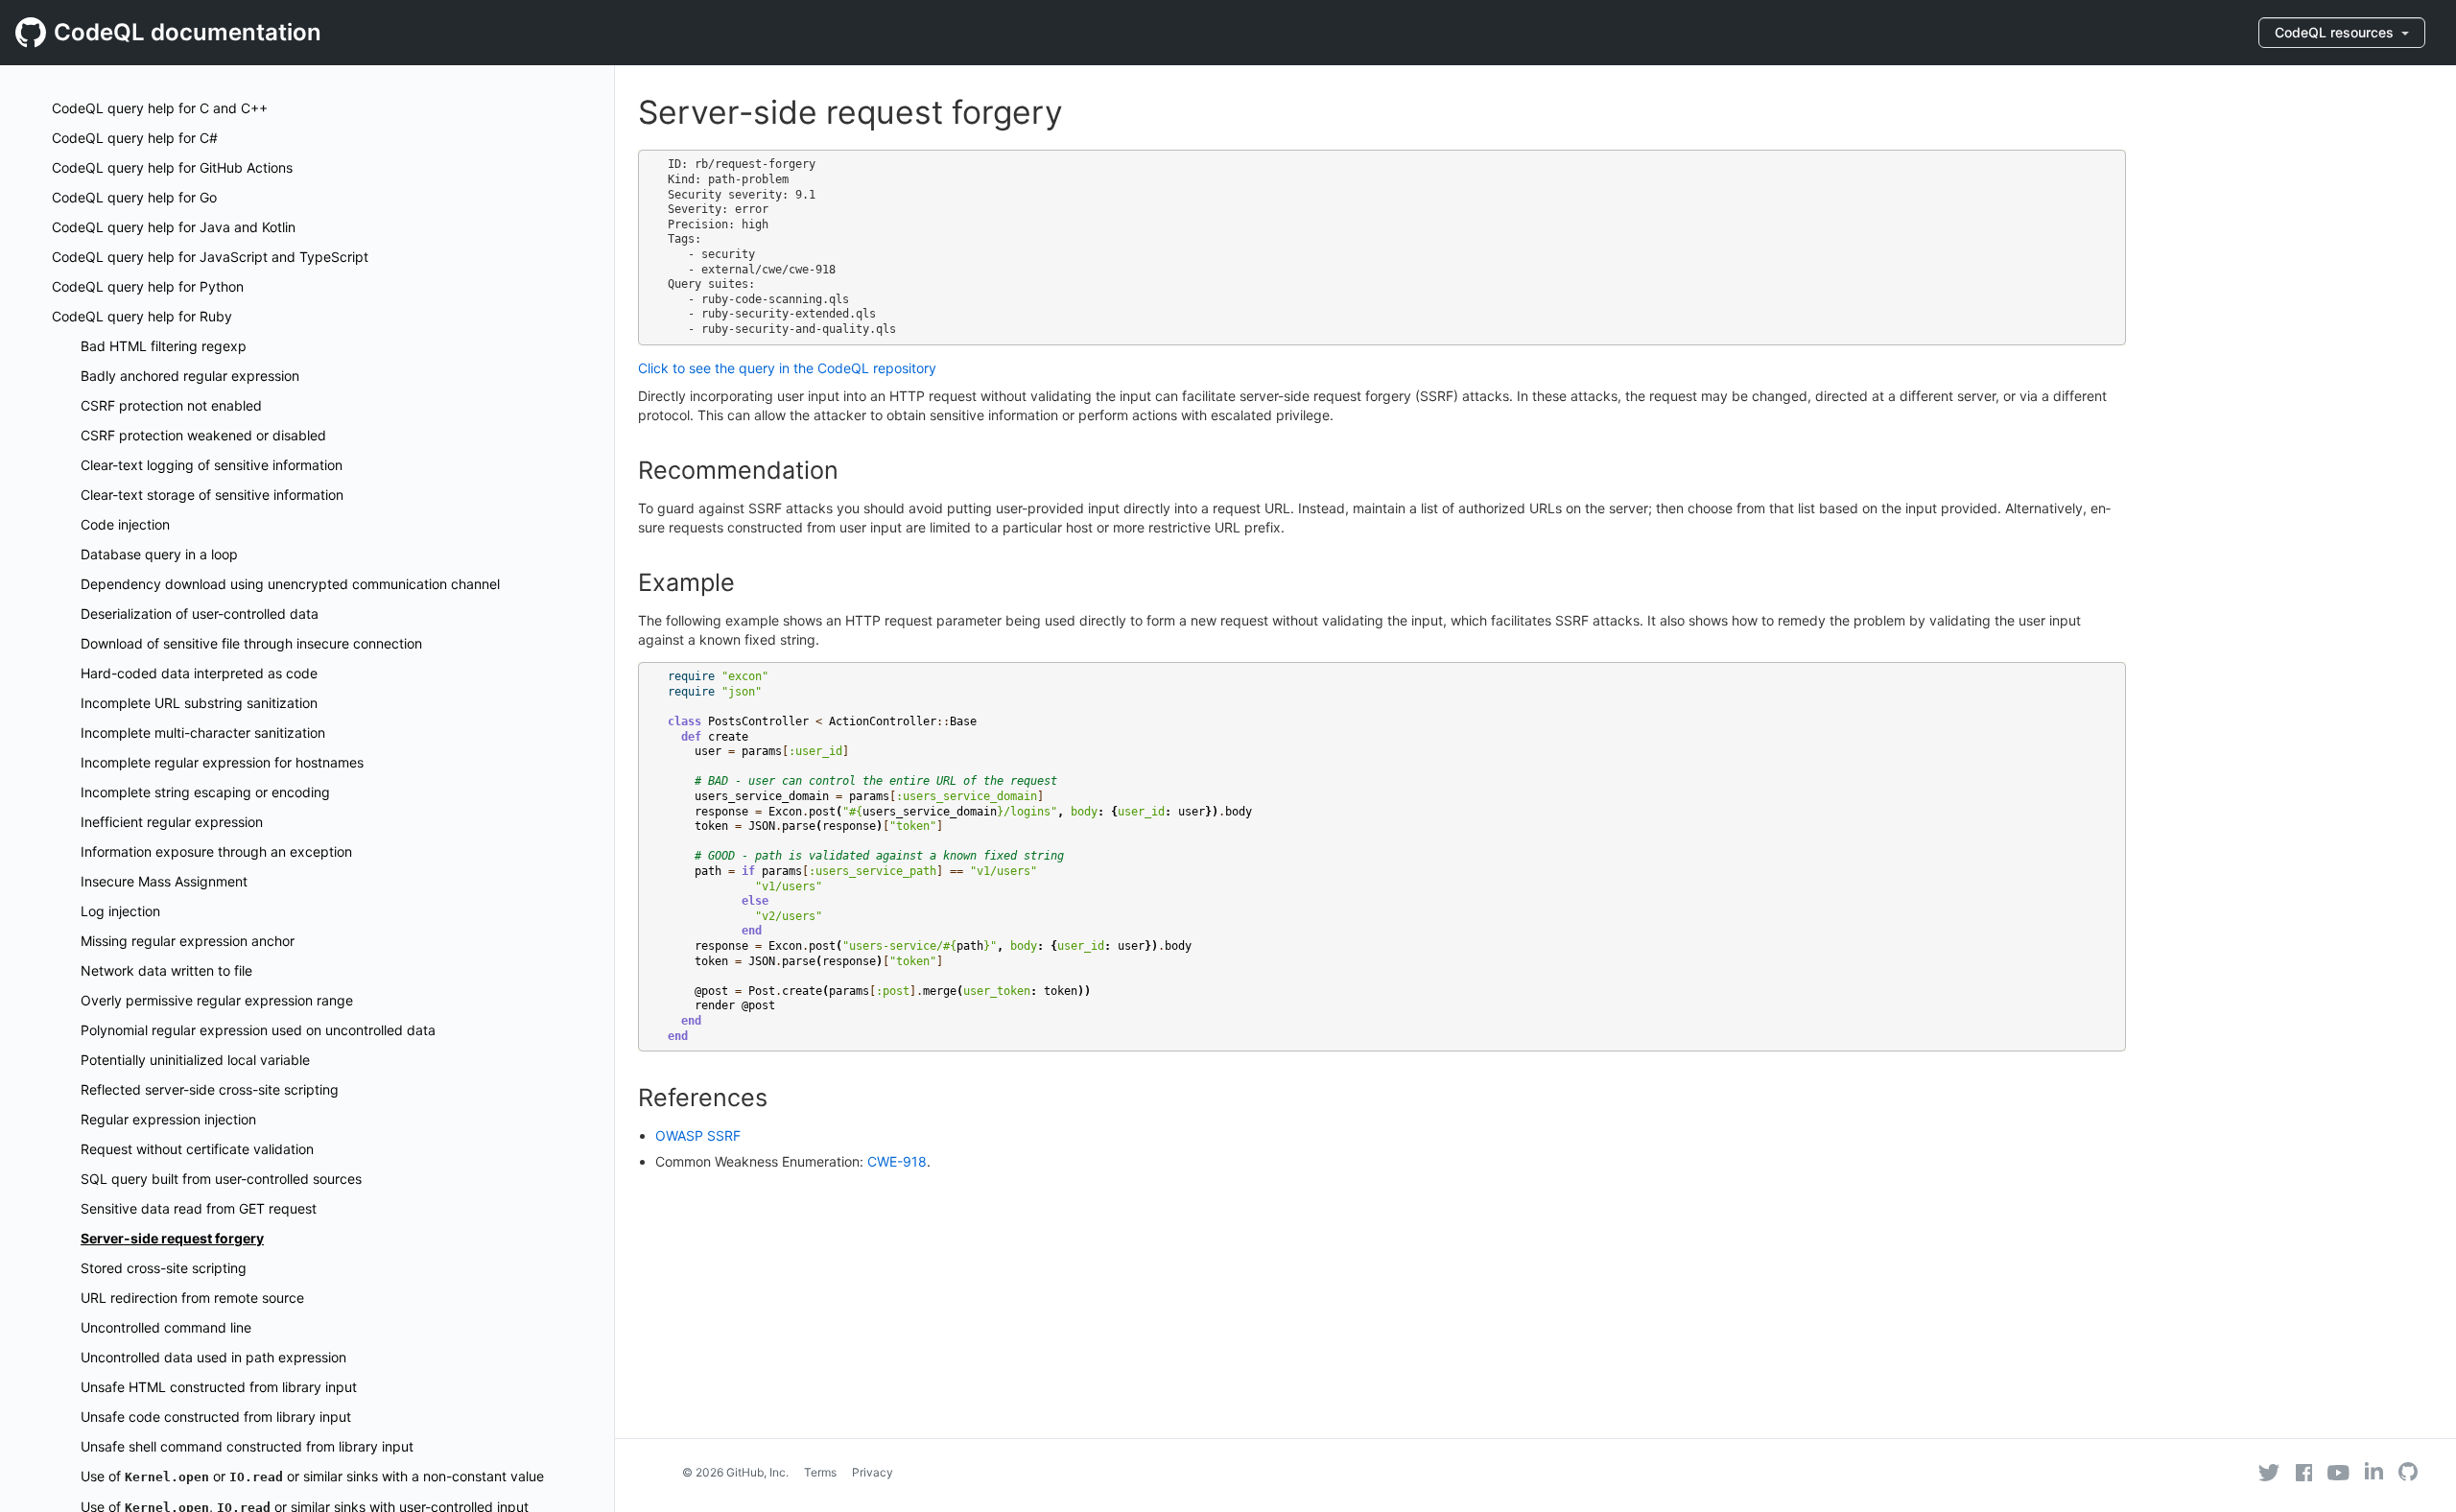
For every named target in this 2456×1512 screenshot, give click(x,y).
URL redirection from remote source (192, 1298)
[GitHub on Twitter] (2269, 1473)
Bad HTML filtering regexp (164, 346)
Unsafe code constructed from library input (216, 1417)
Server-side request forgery (172, 1238)
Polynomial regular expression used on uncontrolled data (258, 1030)
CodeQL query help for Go (134, 197)
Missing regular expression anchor (188, 941)
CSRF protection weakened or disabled (203, 435)
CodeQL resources (2336, 32)
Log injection (120, 911)
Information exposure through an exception (216, 851)
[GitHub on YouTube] (2338, 1473)
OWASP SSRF (698, 1135)
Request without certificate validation (197, 1149)
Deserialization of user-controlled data (200, 614)
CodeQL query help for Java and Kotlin (174, 227)
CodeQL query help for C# (135, 138)
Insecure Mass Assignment (164, 881)
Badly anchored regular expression (190, 376)
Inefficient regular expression (172, 822)
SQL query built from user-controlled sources (221, 1179)
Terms (820, 1472)
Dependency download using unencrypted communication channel (290, 584)
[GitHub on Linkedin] (2374, 1471)
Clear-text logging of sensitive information (212, 465)
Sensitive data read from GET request (199, 1208)
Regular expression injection (168, 1119)
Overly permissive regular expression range (217, 1000)
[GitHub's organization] (2408, 1474)
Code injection (125, 524)
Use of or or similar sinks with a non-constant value (312, 1476)
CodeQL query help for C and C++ (160, 108)
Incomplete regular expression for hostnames (222, 762)
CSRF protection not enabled (171, 405)
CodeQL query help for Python (148, 286)
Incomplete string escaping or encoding (205, 792)
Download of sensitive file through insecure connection (251, 643)
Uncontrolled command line (166, 1327)
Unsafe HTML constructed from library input (219, 1387)
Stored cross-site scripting (164, 1268)
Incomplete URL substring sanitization (199, 703)
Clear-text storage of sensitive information (212, 495)
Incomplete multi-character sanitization (203, 732)
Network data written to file (166, 970)
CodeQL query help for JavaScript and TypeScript (210, 257)
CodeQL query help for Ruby (142, 316)
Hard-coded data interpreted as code (199, 673)
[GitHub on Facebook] (2304, 1473)
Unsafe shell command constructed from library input (247, 1446)
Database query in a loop (159, 554)
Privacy (873, 1472)
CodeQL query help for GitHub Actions (172, 167)
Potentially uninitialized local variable (195, 1060)
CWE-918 (897, 1161)
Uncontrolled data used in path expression (213, 1357)
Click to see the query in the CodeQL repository (787, 368)
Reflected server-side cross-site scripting (210, 1089)
